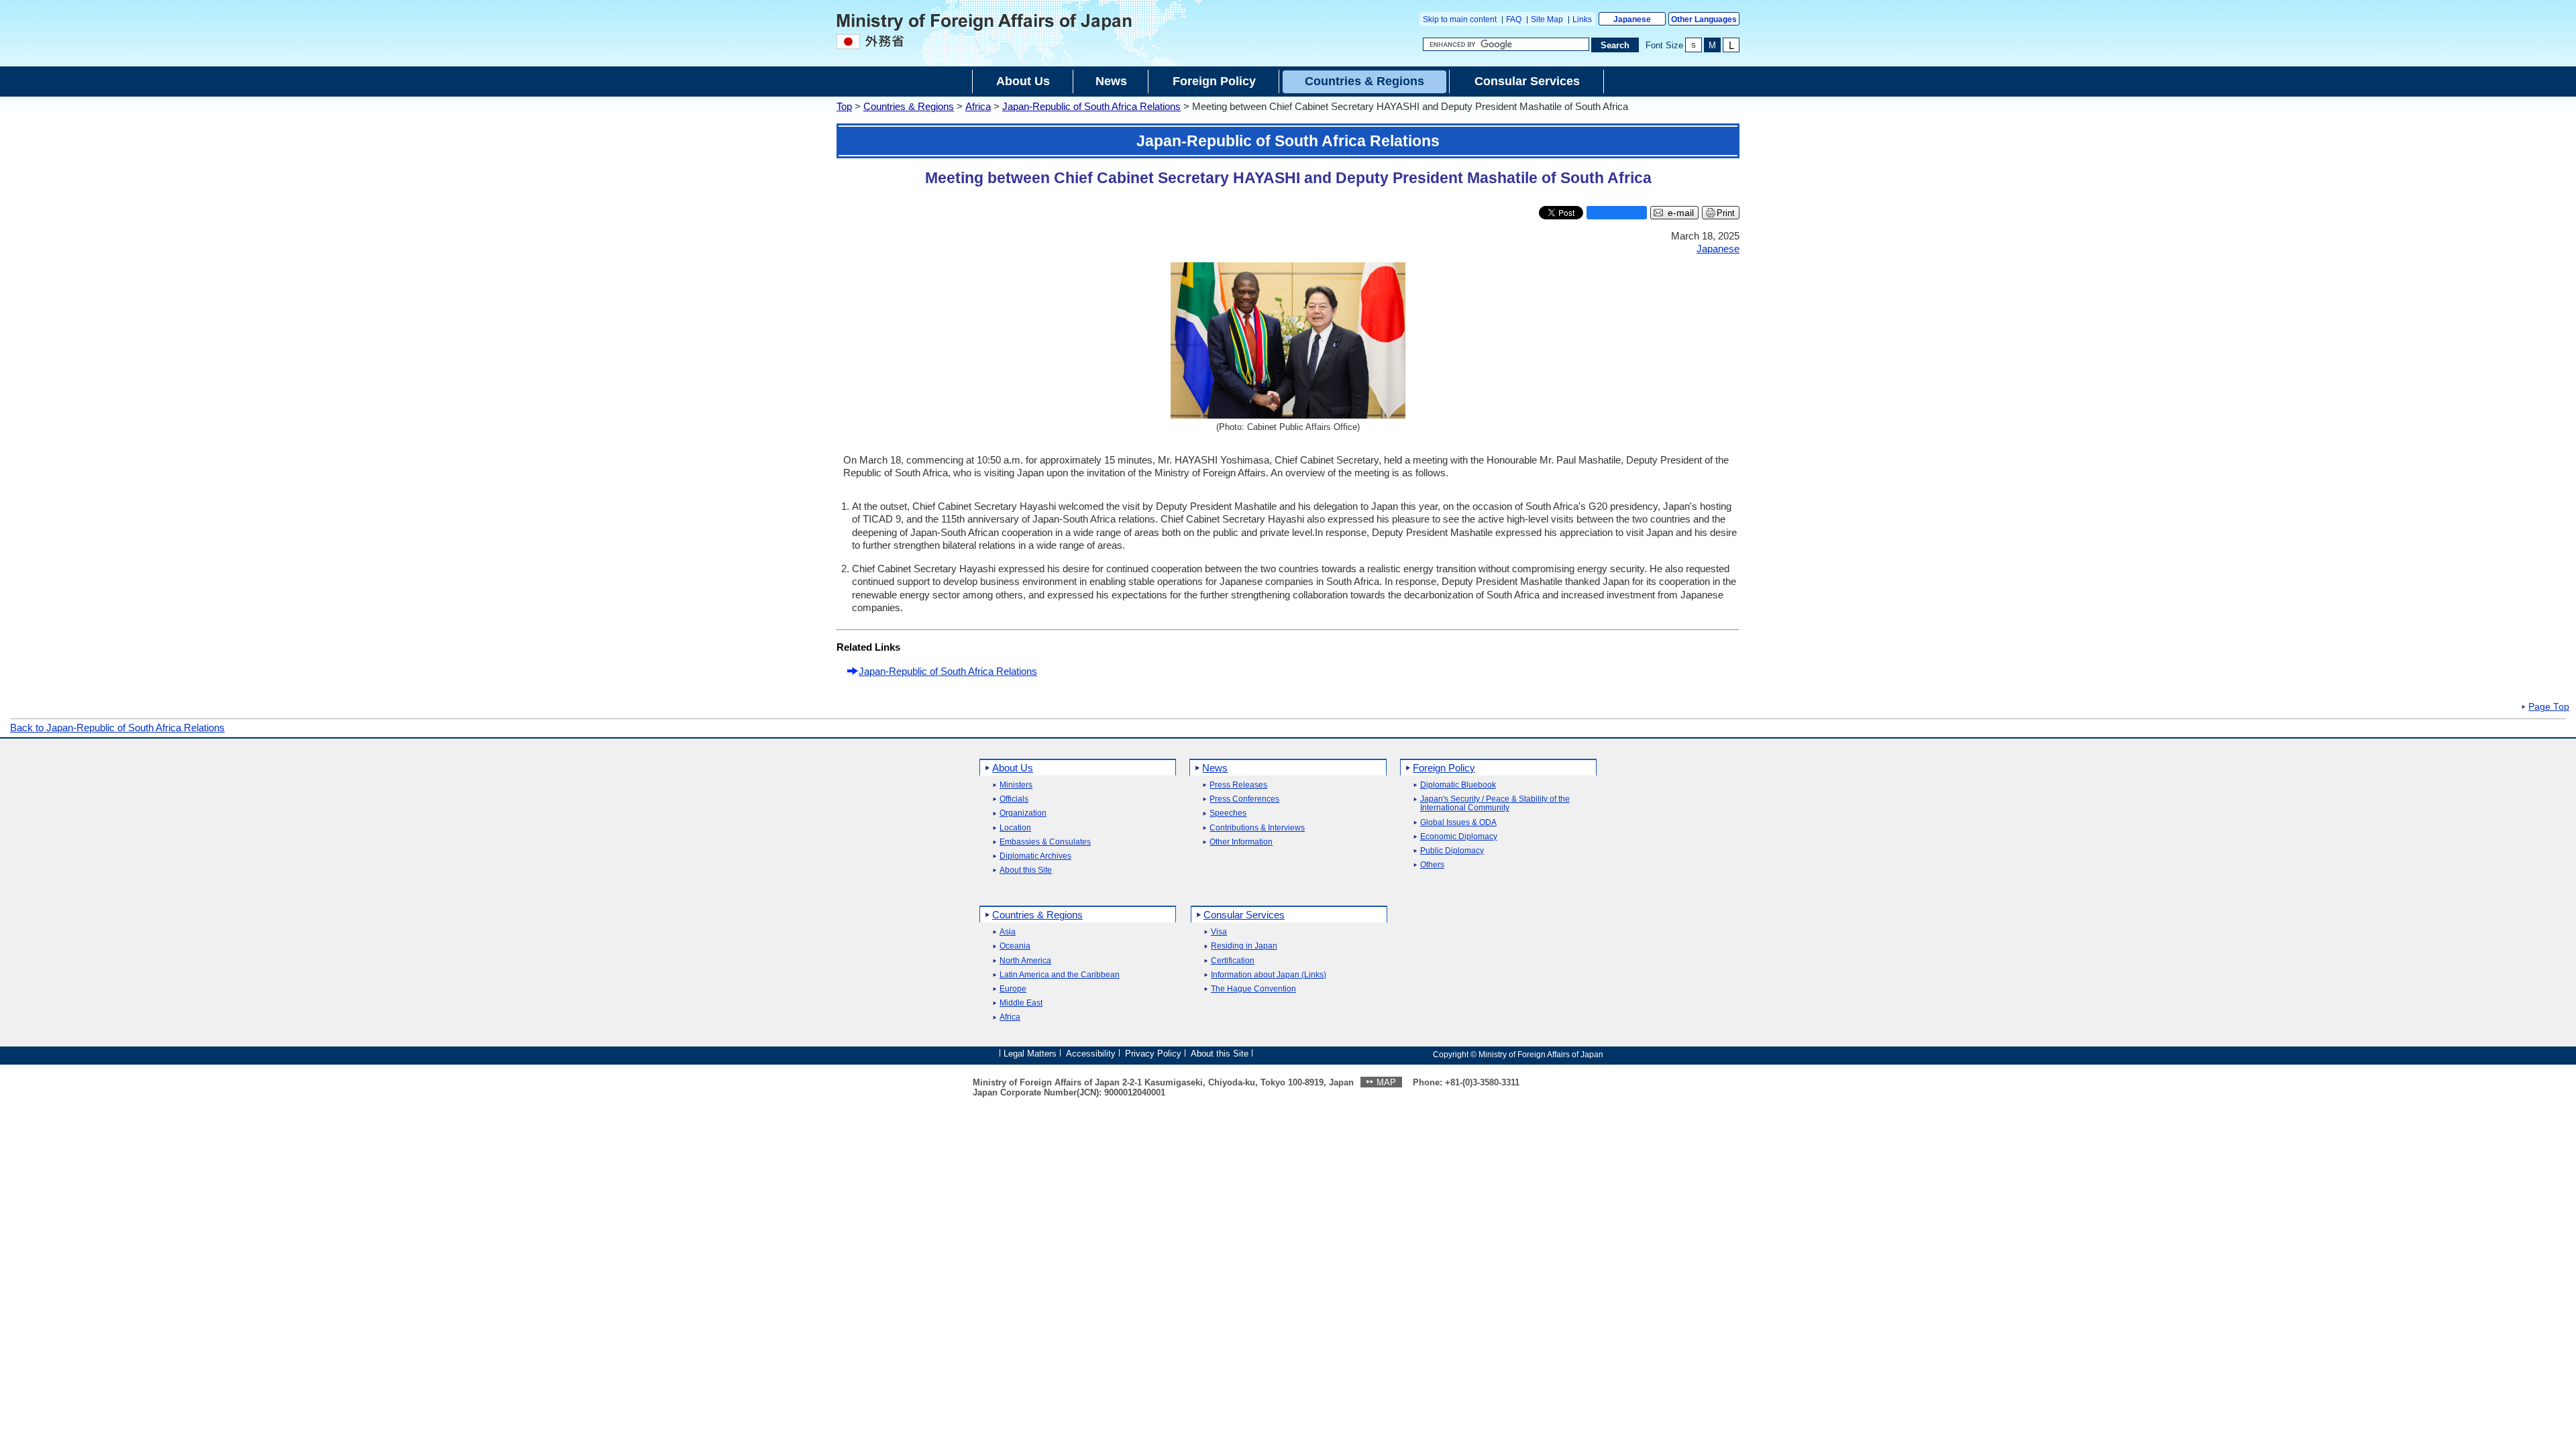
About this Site (1026, 870)
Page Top (2549, 707)
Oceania (1015, 946)
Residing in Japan (1244, 946)
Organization (1023, 813)
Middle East (1021, 1003)
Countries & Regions (909, 106)
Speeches (1228, 813)
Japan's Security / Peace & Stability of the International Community (1495, 804)
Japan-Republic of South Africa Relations (1091, 106)
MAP (1386, 1082)
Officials (1014, 799)
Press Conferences (1244, 799)
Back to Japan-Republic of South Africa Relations (117, 728)
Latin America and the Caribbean (1060, 975)
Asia (1008, 932)
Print (1726, 213)
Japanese (1632, 19)
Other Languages (1704, 19)
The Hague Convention (1253, 989)
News (1215, 768)
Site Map (1547, 19)
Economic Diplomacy (1459, 837)
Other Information (1241, 842)
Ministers (1016, 785)
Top (844, 106)
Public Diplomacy (1452, 851)
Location (1015, 828)
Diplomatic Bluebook (1458, 785)
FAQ (1514, 19)
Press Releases (1238, 785)
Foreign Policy (1444, 768)
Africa (978, 106)
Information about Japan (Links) (1269, 975)
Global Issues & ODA (1458, 823)
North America (1025, 961)
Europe (1013, 989)
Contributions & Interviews (1257, 828)
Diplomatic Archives (1035, 856)
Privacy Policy (1153, 1054)
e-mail (1681, 213)
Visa (1219, 932)
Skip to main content (1460, 19)
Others (1432, 865)
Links (1582, 19)
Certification (1233, 961)
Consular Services (1244, 915)
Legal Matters (1030, 1054)
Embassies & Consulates (1045, 842)
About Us (1013, 768)
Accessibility (1091, 1054)
